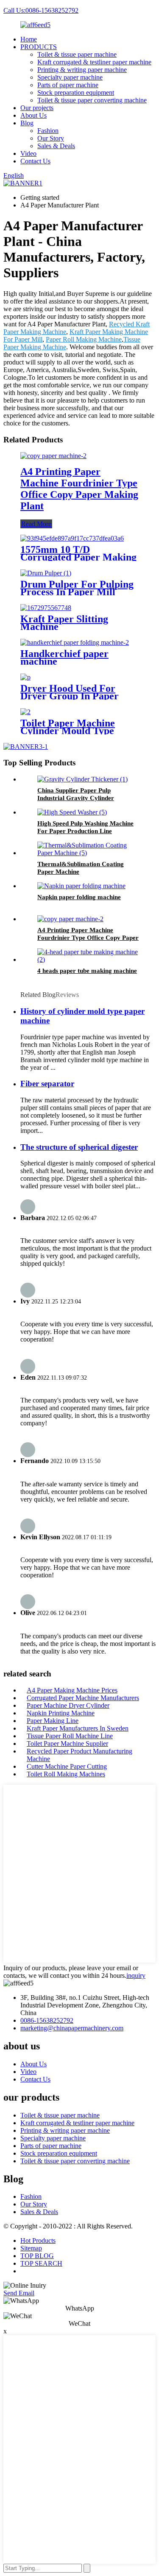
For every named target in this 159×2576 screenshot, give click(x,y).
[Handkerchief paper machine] (75, 642)
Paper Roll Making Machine (84, 339)
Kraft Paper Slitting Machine (64, 623)
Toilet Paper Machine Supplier (67, 1744)
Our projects (37, 108)
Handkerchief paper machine (64, 657)
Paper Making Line (53, 1721)
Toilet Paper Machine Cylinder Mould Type (68, 727)
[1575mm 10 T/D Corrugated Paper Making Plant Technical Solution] (72, 538)
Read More (36, 524)
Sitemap (31, 2248)
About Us (33, 115)
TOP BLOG (37, 2256)
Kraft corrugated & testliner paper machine (94, 62)
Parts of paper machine (68, 85)
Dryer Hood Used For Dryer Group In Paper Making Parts (70, 696)
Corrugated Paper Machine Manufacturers (83, 1698)
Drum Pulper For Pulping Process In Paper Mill (77, 588)
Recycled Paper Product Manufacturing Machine (79, 1755)
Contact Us (35, 161)
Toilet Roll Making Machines (66, 1774)
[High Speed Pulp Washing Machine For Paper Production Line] (72, 812)
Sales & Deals (56, 146)
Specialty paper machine (70, 77)
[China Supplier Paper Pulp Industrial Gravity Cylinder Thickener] (82, 779)
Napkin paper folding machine (79, 897)
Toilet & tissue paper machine (77, 54)
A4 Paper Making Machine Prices (72, 1690)
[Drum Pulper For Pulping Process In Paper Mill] (46, 573)
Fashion (48, 131)
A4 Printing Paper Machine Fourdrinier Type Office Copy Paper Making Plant (79, 489)
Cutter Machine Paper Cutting (67, 1766)
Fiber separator (47, 1084)
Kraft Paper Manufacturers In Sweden (78, 1728)
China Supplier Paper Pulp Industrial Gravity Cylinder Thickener (76, 798)
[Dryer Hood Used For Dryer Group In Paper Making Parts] (25, 677)
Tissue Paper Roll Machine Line (70, 1736)
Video (28, 153)
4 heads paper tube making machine (87, 971)
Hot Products (38, 2241)
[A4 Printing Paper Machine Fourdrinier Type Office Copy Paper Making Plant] (53, 456)
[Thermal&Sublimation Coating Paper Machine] (88, 853)
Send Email (19, 2293)
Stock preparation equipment (76, 92)
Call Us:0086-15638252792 (41, 10)
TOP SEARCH (41, 2263)
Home (29, 39)
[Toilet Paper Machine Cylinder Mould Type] (25, 712)
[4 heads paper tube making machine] (88, 959)
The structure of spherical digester (79, 1147)
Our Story (51, 138)
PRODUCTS (39, 47)
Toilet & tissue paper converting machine (92, 100)
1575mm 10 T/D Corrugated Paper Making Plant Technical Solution (78, 557)
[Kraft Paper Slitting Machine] (46, 608)
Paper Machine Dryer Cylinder (68, 1705)
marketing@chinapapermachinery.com (72, 2028)
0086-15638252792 (47, 2020)
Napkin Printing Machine (61, 1713)
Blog (27, 123)
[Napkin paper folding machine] (81, 886)
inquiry (136, 1975)
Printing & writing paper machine (82, 70)
